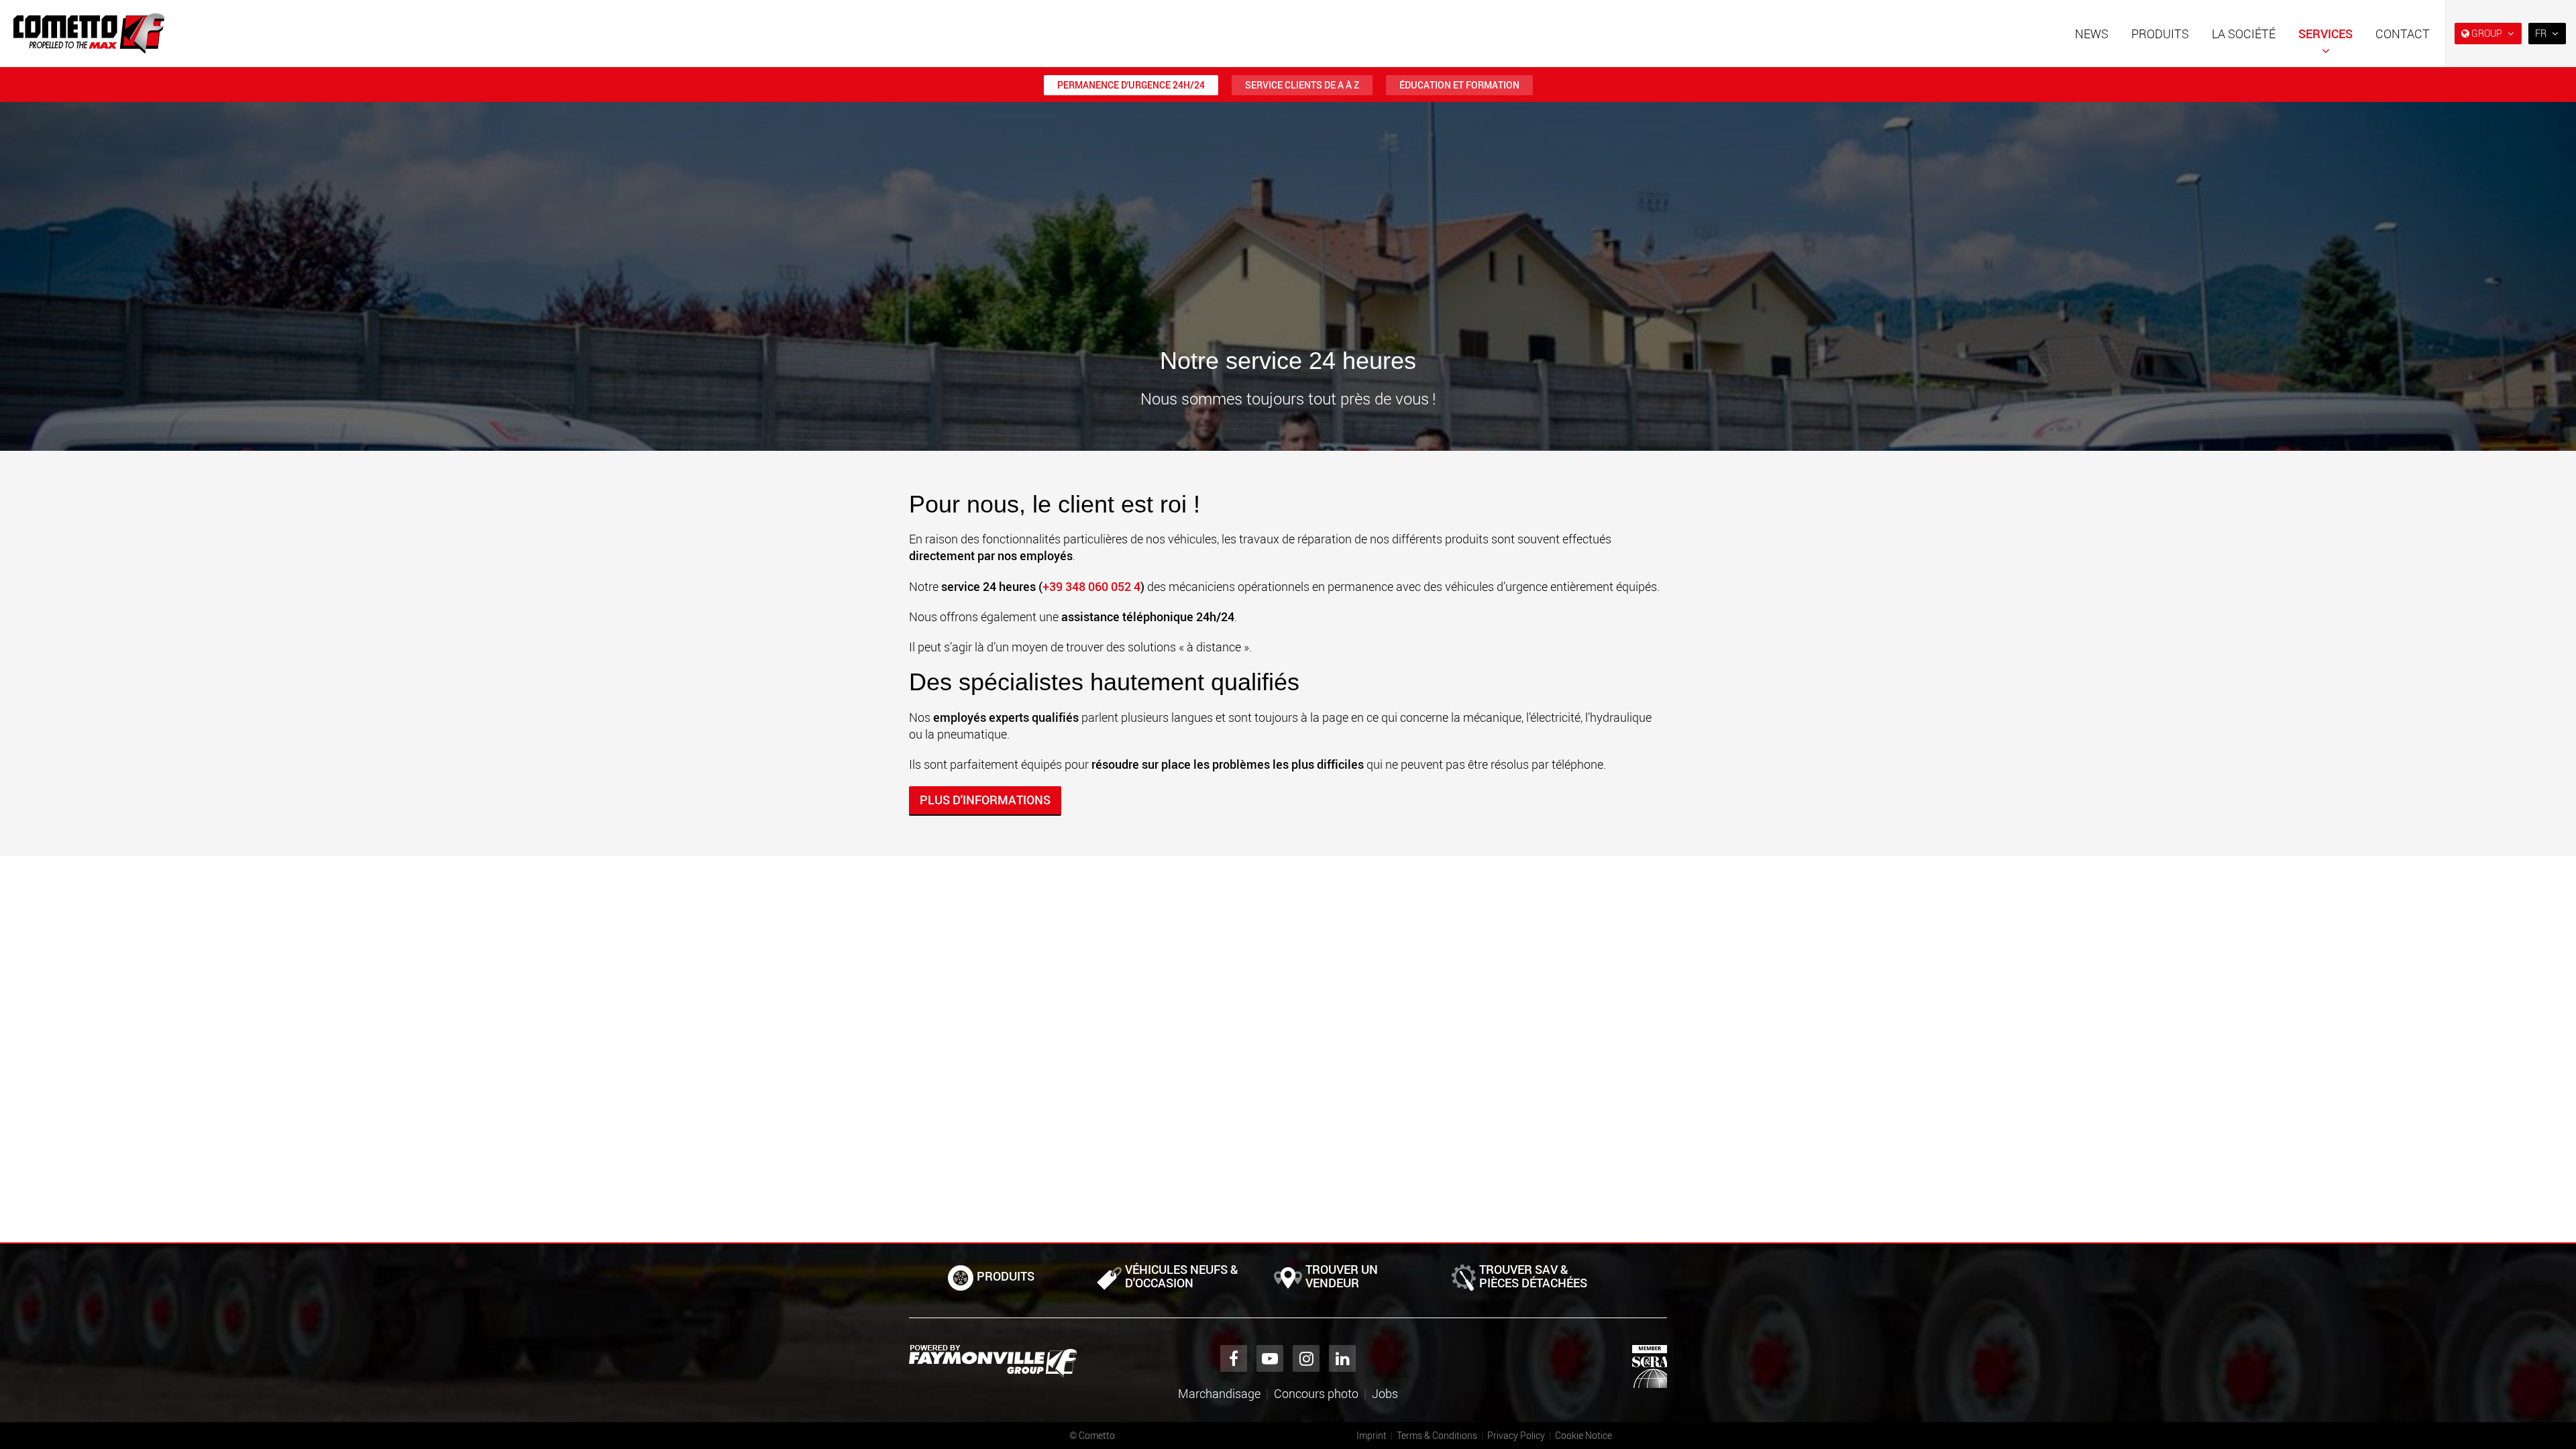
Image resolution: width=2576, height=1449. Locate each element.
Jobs (1385, 1393)
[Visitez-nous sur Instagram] (1306, 1358)
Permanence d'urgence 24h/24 (1131, 85)
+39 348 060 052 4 (1091, 586)
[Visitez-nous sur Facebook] (1234, 1358)
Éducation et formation (1459, 85)
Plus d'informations (985, 800)
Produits (2160, 34)
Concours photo (1316, 1393)
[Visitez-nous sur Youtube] (1270, 1358)
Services (2325, 34)
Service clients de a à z (1302, 85)
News (2092, 34)
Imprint (1372, 1435)
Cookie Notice (1584, 1435)
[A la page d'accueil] (89, 34)
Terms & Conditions (1437, 1435)
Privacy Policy (1516, 1435)
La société (2244, 34)
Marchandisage (1219, 1393)
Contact (2403, 34)
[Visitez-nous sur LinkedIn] (1342, 1358)
